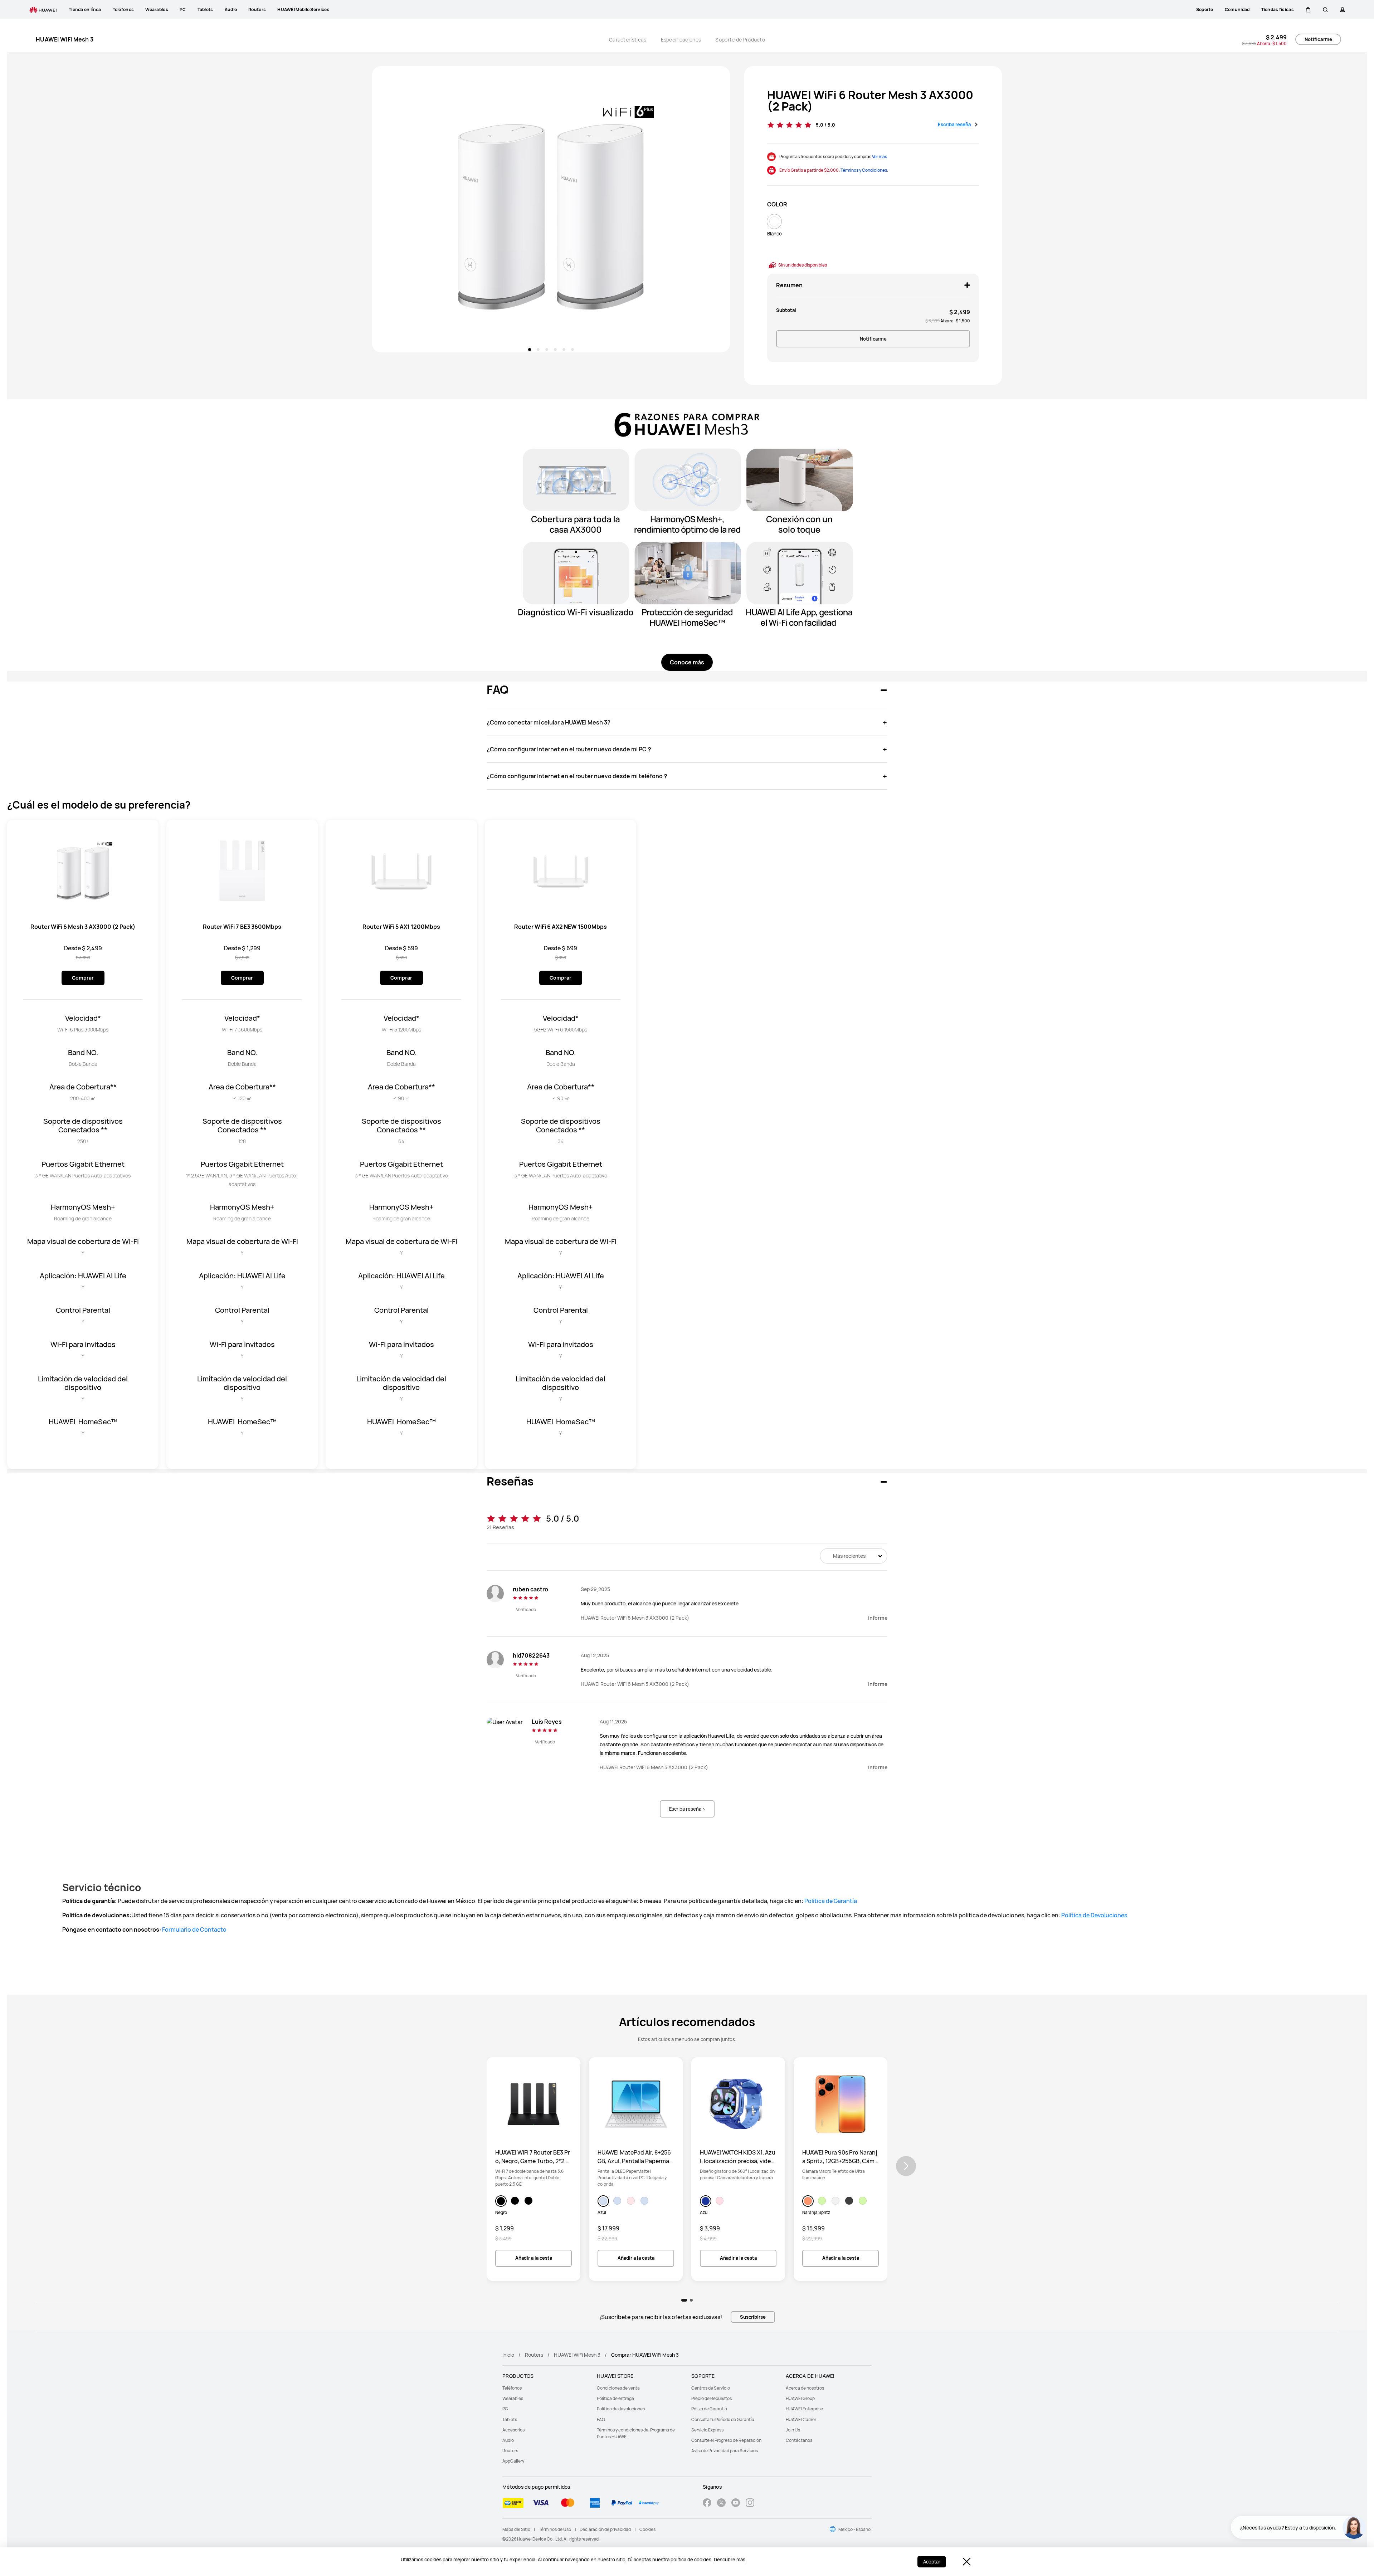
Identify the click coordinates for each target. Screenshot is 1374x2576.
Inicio (508, 2355)
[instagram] (750, 2504)
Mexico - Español (855, 2529)
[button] (1308, 10)
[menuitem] (545, 2388)
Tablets (510, 2419)
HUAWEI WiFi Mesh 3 (577, 2355)
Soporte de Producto (740, 40)
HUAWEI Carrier (801, 2419)
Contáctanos (799, 2440)
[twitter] (721, 2504)
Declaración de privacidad (605, 2529)
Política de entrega (615, 2398)
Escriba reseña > (687, 1809)
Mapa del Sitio (516, 2529)
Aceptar (932, 2562)
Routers (534, 2355)
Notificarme (1318, 39)
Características (628, 40)
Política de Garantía (831, 1901)
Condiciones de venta (618, 2388)
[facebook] (707, 2504)
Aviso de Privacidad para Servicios (725, 2451)
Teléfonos (512, 2388)
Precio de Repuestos (712, 2398)
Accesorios (513, 2430)
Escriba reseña (955, 125)
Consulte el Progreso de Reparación (726, 2440)
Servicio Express (707, 2430)
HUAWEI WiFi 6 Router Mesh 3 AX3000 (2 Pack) (870, 101)
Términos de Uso (555, 2529)
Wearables (513, 2398)
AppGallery (513, 2461)
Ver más (880, 157)
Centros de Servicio (711, 2388)
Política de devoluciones (621, 2409)
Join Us (793, 2430)
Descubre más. (730, 2560)
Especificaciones (681, 40)
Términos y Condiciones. (864, 170)
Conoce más (687, 662)
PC (505, 2409)
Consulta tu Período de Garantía (723, 2419)
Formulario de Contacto (194, 1929)
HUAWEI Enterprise (804, 2409)
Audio (508, 2440)
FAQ (601, 2419)
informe (878, 1618)
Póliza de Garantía (709, 2409)
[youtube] (736, 2504)
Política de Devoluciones (1094, 1915)
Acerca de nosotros (805, 2388)
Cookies (647, 2529)
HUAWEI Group (800, 2398)
